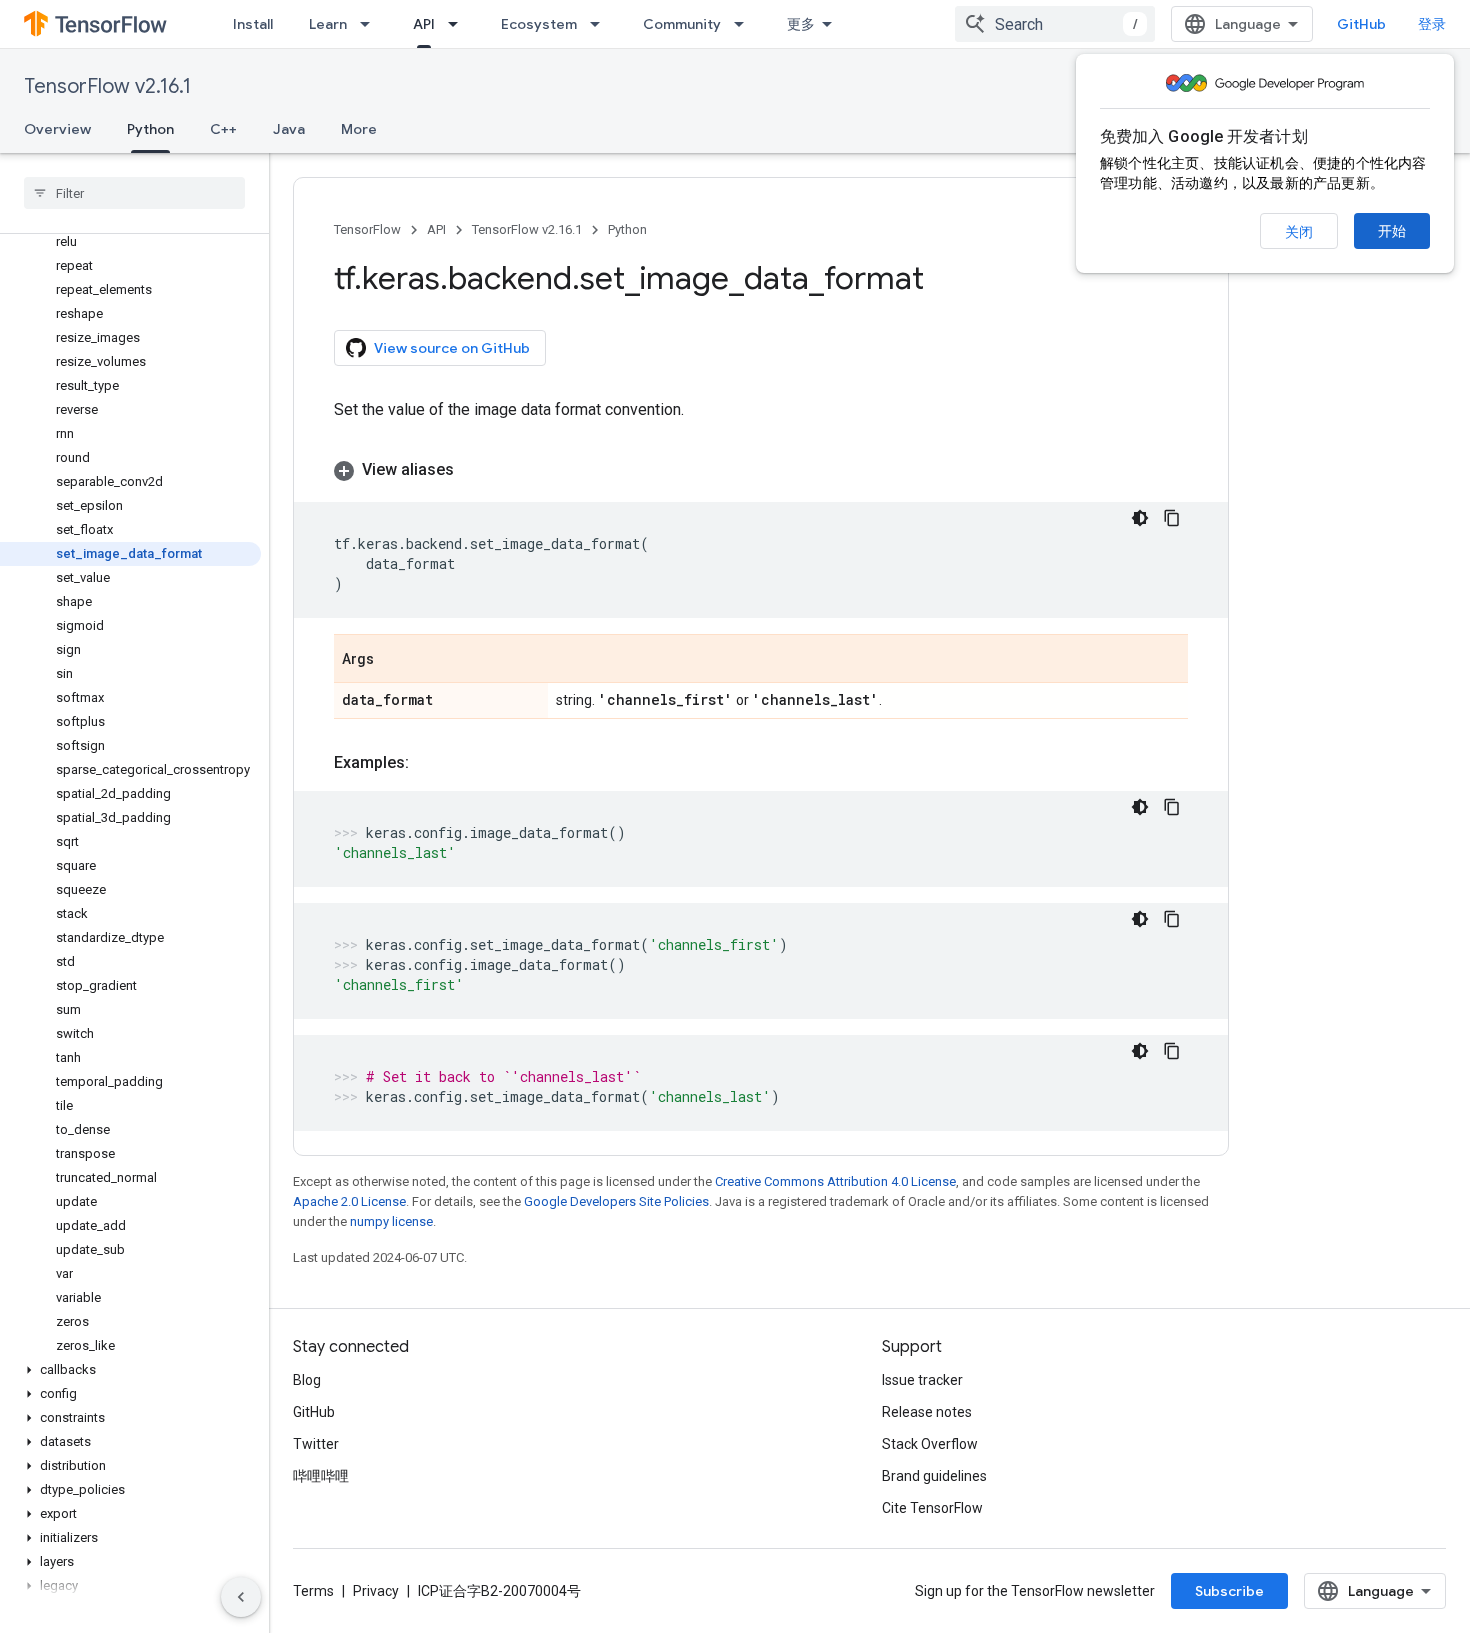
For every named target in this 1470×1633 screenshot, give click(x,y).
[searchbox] (134, 193)
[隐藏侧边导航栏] (241, 1597)
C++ (223, 129)
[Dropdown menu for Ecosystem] (601, 24)
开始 (1392, 231)
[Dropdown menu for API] (459, 24)
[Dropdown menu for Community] (745, 24)
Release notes (927, 1412)
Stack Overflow (930, 1444)
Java (289, 129)
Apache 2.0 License (349, 1201)
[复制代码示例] (1172, 518)
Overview (57, 129)
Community (682, 24)
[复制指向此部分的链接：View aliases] (474, 470)
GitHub (1361, 24)
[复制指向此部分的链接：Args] (394, 660)
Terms (313, 1591)
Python (150, 129)
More (359, 129)
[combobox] (1055, 24)
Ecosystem (539, 24)
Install (253, 24)
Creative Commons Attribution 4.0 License (835, 1181)
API (424, 24)
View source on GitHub (452, 348)
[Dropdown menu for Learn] (371, 24)
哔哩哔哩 (321, 1476)
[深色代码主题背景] (1140, 518)
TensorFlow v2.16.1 (107, 86)
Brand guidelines (934, 1476)
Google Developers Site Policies (616, 1201)
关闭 (1299, 232)
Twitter (316, 1444)
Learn (328, 24)
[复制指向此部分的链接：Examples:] (429, 763)
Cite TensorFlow (932, 1508)
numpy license (391, 1221)
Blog (307, 1380)
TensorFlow (367, 229)
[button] (130, 1370)
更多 (801, 24)
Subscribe (1229, 1591)
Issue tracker (922, 1380)
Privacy (376, 1591)
